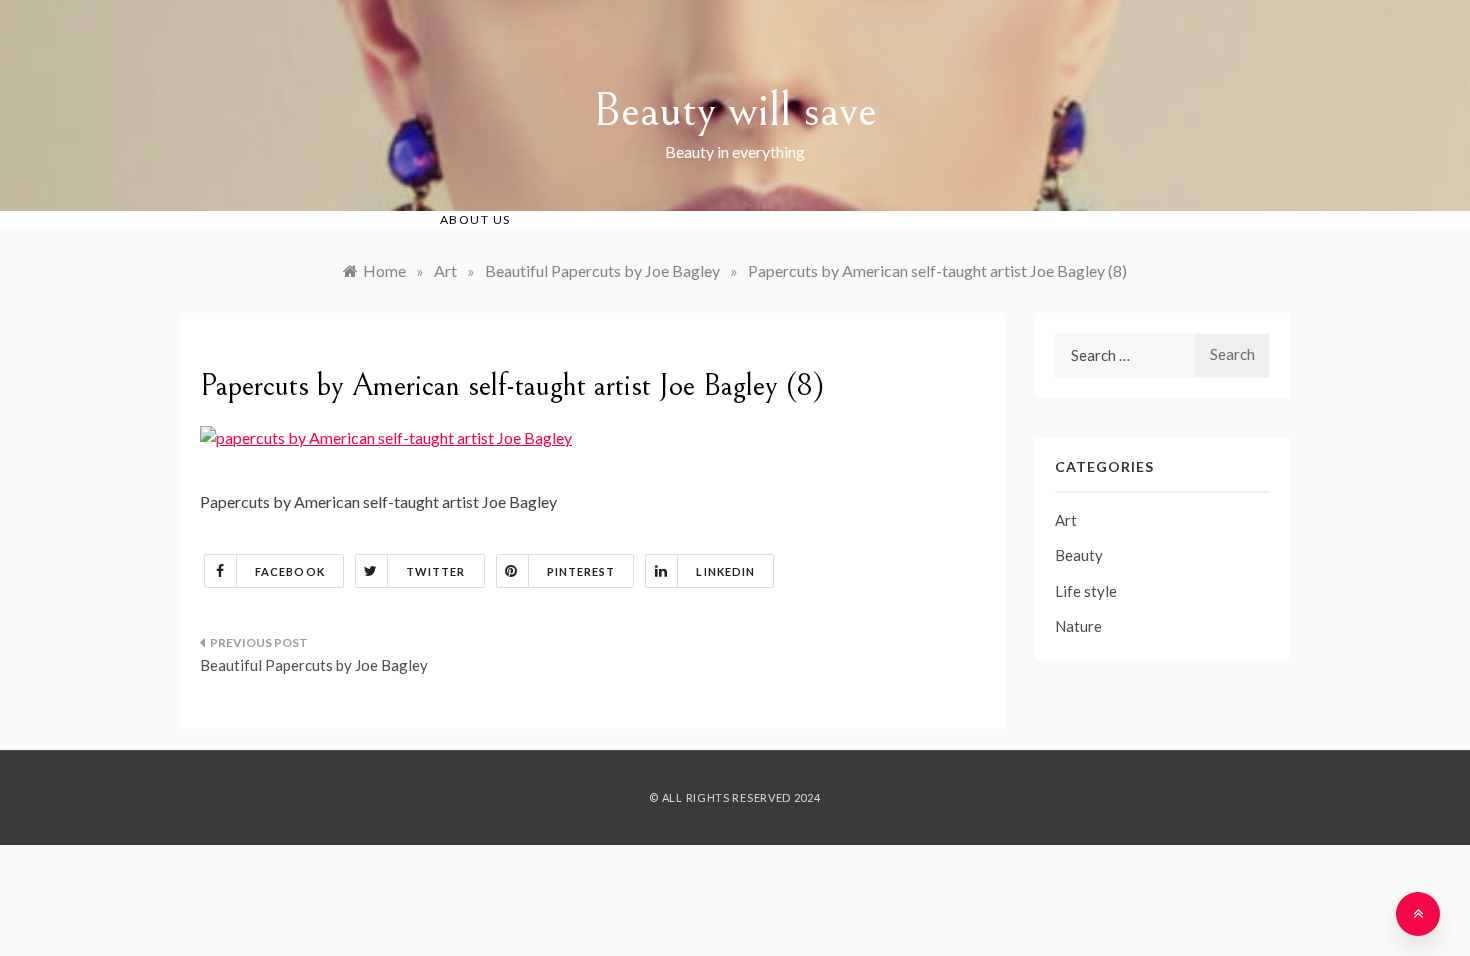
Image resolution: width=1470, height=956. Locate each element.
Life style (1086, 591)
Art (1066, 520)
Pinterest (581, 571)
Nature (1078, 626)
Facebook (290, 571)
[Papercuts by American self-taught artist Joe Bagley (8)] (386, 435)
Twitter (436, 571)
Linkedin (725, 571)
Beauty (1079, 555)
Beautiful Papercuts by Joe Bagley (314, 665)
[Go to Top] (1418, 914)
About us (475, 219)
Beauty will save (735, 110)
